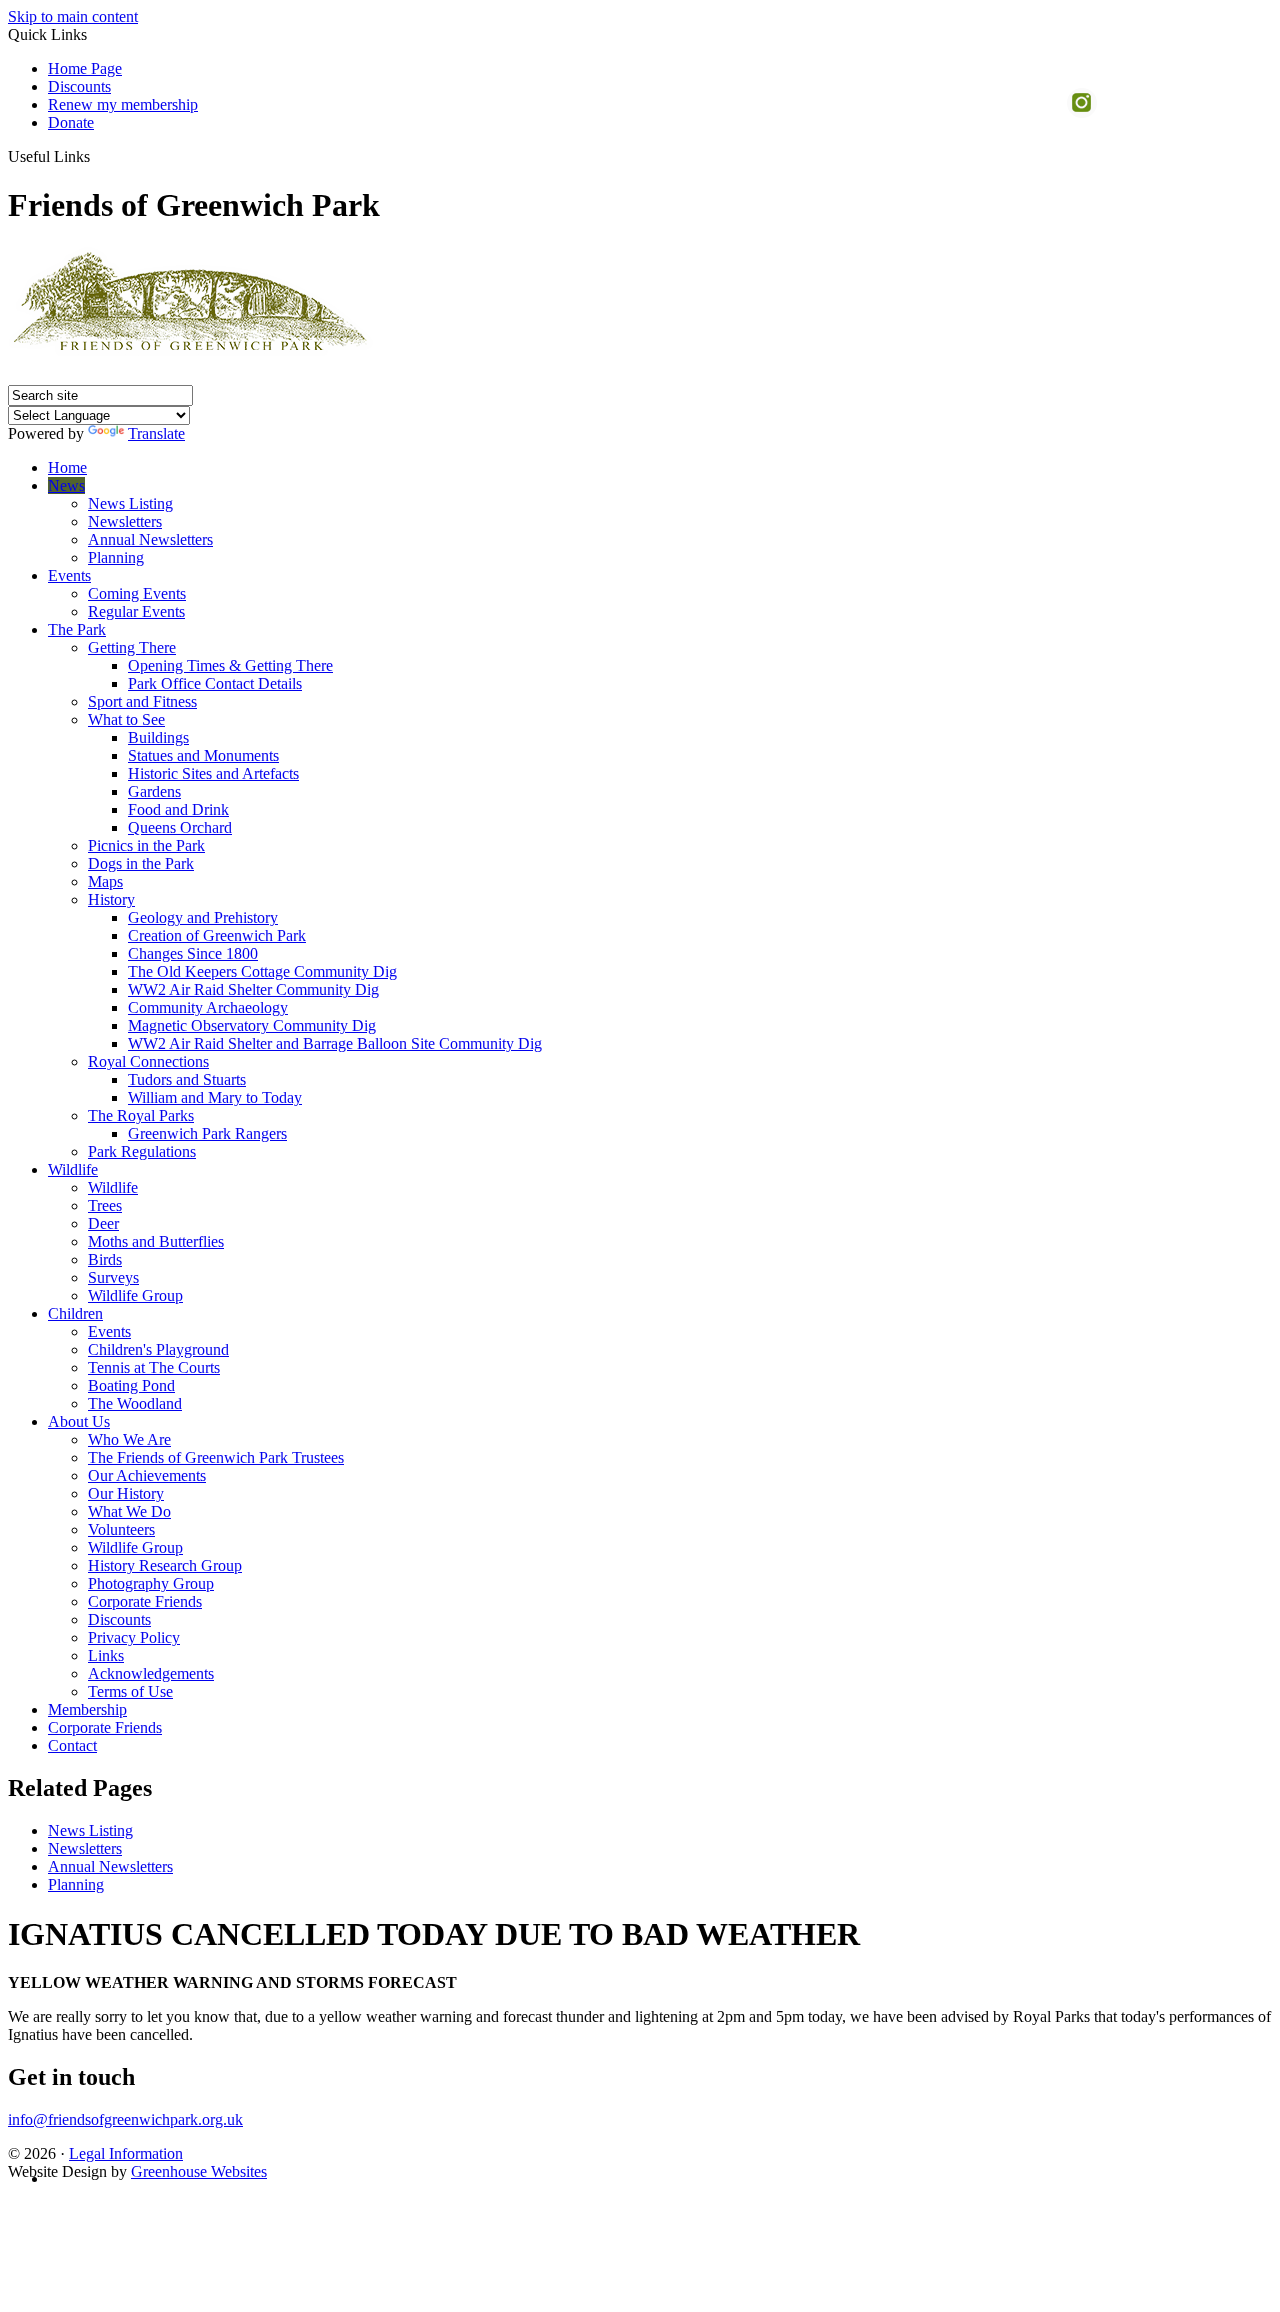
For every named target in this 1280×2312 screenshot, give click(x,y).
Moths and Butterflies (156, 1241)
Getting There (132, 647)
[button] (97, 156)
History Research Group (165, 1565)
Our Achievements (147, 1475)
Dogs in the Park (141, 863)
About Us (79, 1421)
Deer (103, 1223)
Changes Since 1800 (193, 953)
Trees (105, 1205)
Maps (105, 881)
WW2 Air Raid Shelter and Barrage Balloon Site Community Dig (335, 1043)
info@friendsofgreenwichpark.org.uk (125, 2119)
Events (69, 575)
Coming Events (137, 593)
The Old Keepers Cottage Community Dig (262, 971)
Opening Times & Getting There (230, 665)
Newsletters (125, 521)
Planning (116, 557)
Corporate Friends (145, 1601)
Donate (71, 122)
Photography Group (151, 1583)
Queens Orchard (180, 827)
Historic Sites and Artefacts (213, 773)
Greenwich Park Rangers (207, 1133)
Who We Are (129, 1439)
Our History (126, 1493)
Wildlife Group (135, 1295)
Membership (87, 1709)
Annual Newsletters (150, 539)
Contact (72, 1745)
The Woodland (135, 1403)
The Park (77, 629)
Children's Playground (158, 1349)
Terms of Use (130, 1691)
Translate (156, 433)
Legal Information (126, 2153)
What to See (126, 719)
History (111, 899)
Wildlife (73, 1169)
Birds (105, 1259)
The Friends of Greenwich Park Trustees (216, 1457)
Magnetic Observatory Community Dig (252, 1025)
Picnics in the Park (146, 845)
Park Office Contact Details (215, 683)
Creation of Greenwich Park (217, 935)
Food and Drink (178, 809)
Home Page (85, 68)
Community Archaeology (208, 1007)
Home (67, 467)
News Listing (130, 503)
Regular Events (136, 611)
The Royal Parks (141, 1115)
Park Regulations (142, 1151)
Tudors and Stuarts (187, 1079)
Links (106, 1655)
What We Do (129, 1511)
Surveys (113, 1277)
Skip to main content (73, 16)
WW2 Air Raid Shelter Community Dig (253, 989)
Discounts (79, 86)
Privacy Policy (134, 1637)
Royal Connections (148, 1061)
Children (75, 1313)
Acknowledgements (151, 1673)
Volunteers (121, 1529)
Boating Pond (131, 1385)
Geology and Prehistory (203, 917)
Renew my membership (123, 104)
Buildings (158, 737)
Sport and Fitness (142, 701)
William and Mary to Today (215, 1097)
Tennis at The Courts (154, 1367)
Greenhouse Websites (199, 2171)
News (66, 485)
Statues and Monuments (203, 755)
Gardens (154, 791)
